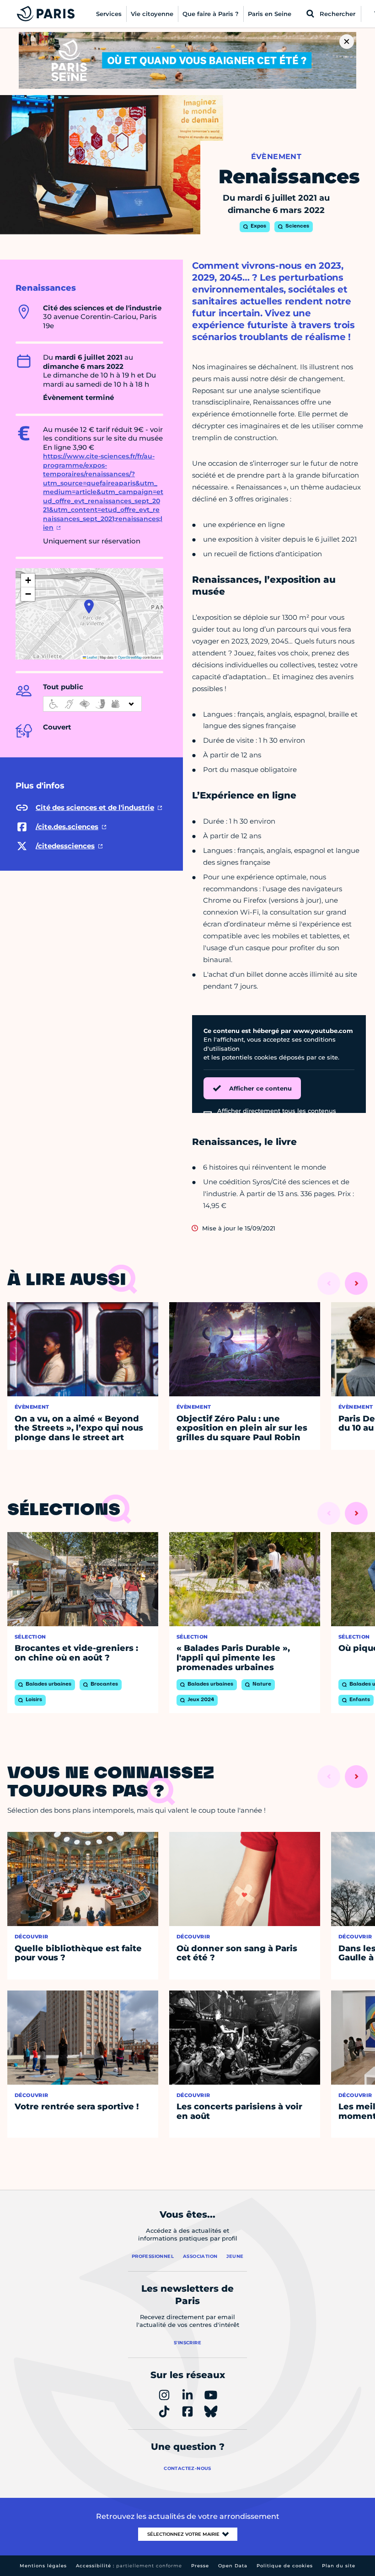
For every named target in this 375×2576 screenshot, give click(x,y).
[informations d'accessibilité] (92, 704)
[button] (89, 607)
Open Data (233, 2566)
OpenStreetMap (130, 657)
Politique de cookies (285, 2566)
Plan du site (339, 2566)
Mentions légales (43, 2566)
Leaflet (91, 657)
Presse (200, 2566)
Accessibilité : (129, 2566)
